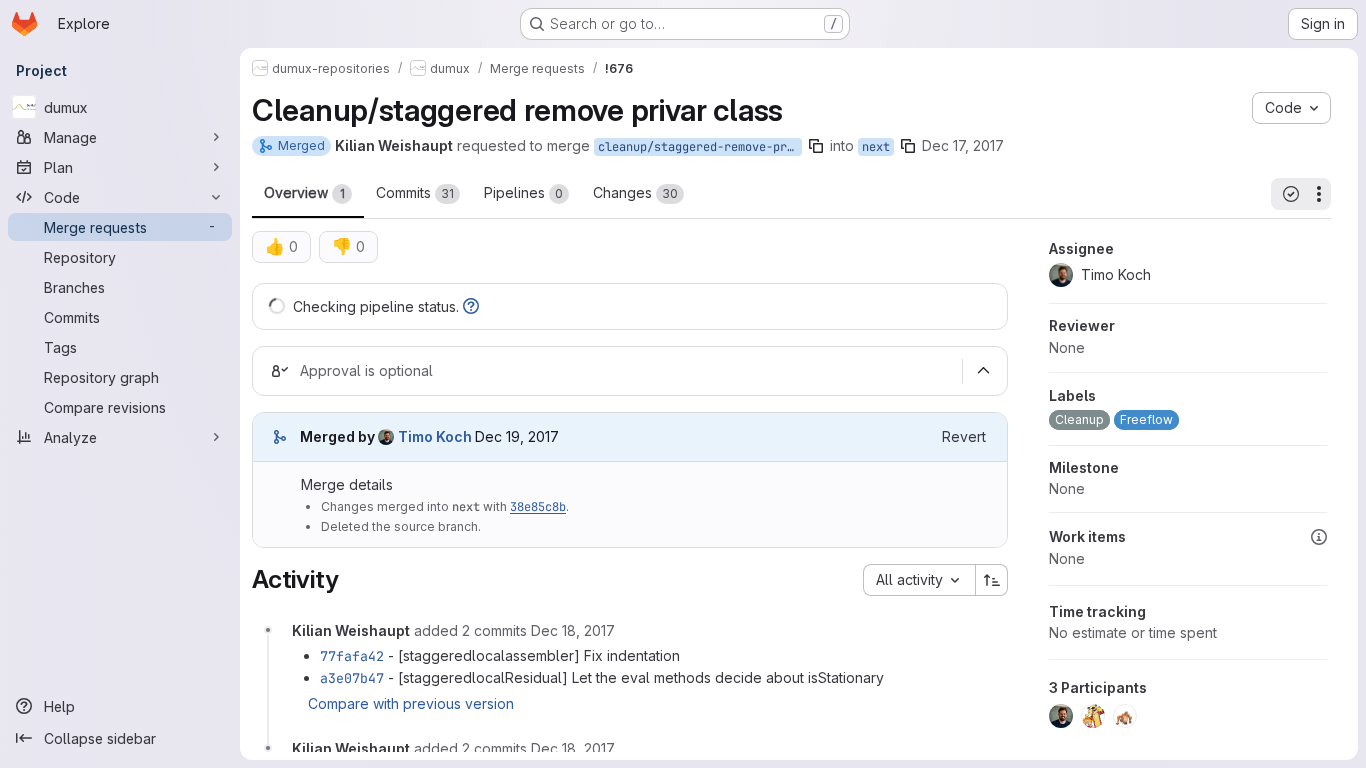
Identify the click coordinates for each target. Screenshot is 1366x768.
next (876, 147)
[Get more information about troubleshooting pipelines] (471, 306)
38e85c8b (538, 507)
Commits (415, 192)
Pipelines (523, 192)
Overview (304, 192)
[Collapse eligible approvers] (983, 371)
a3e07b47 (352, 678)
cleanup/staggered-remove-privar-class (700, 147)
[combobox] (919, 580)
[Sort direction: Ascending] (992, 580)
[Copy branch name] (816, 146)
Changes (635, 192)
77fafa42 (352, 656)
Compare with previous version (411, 703)
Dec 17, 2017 (963, 145)
